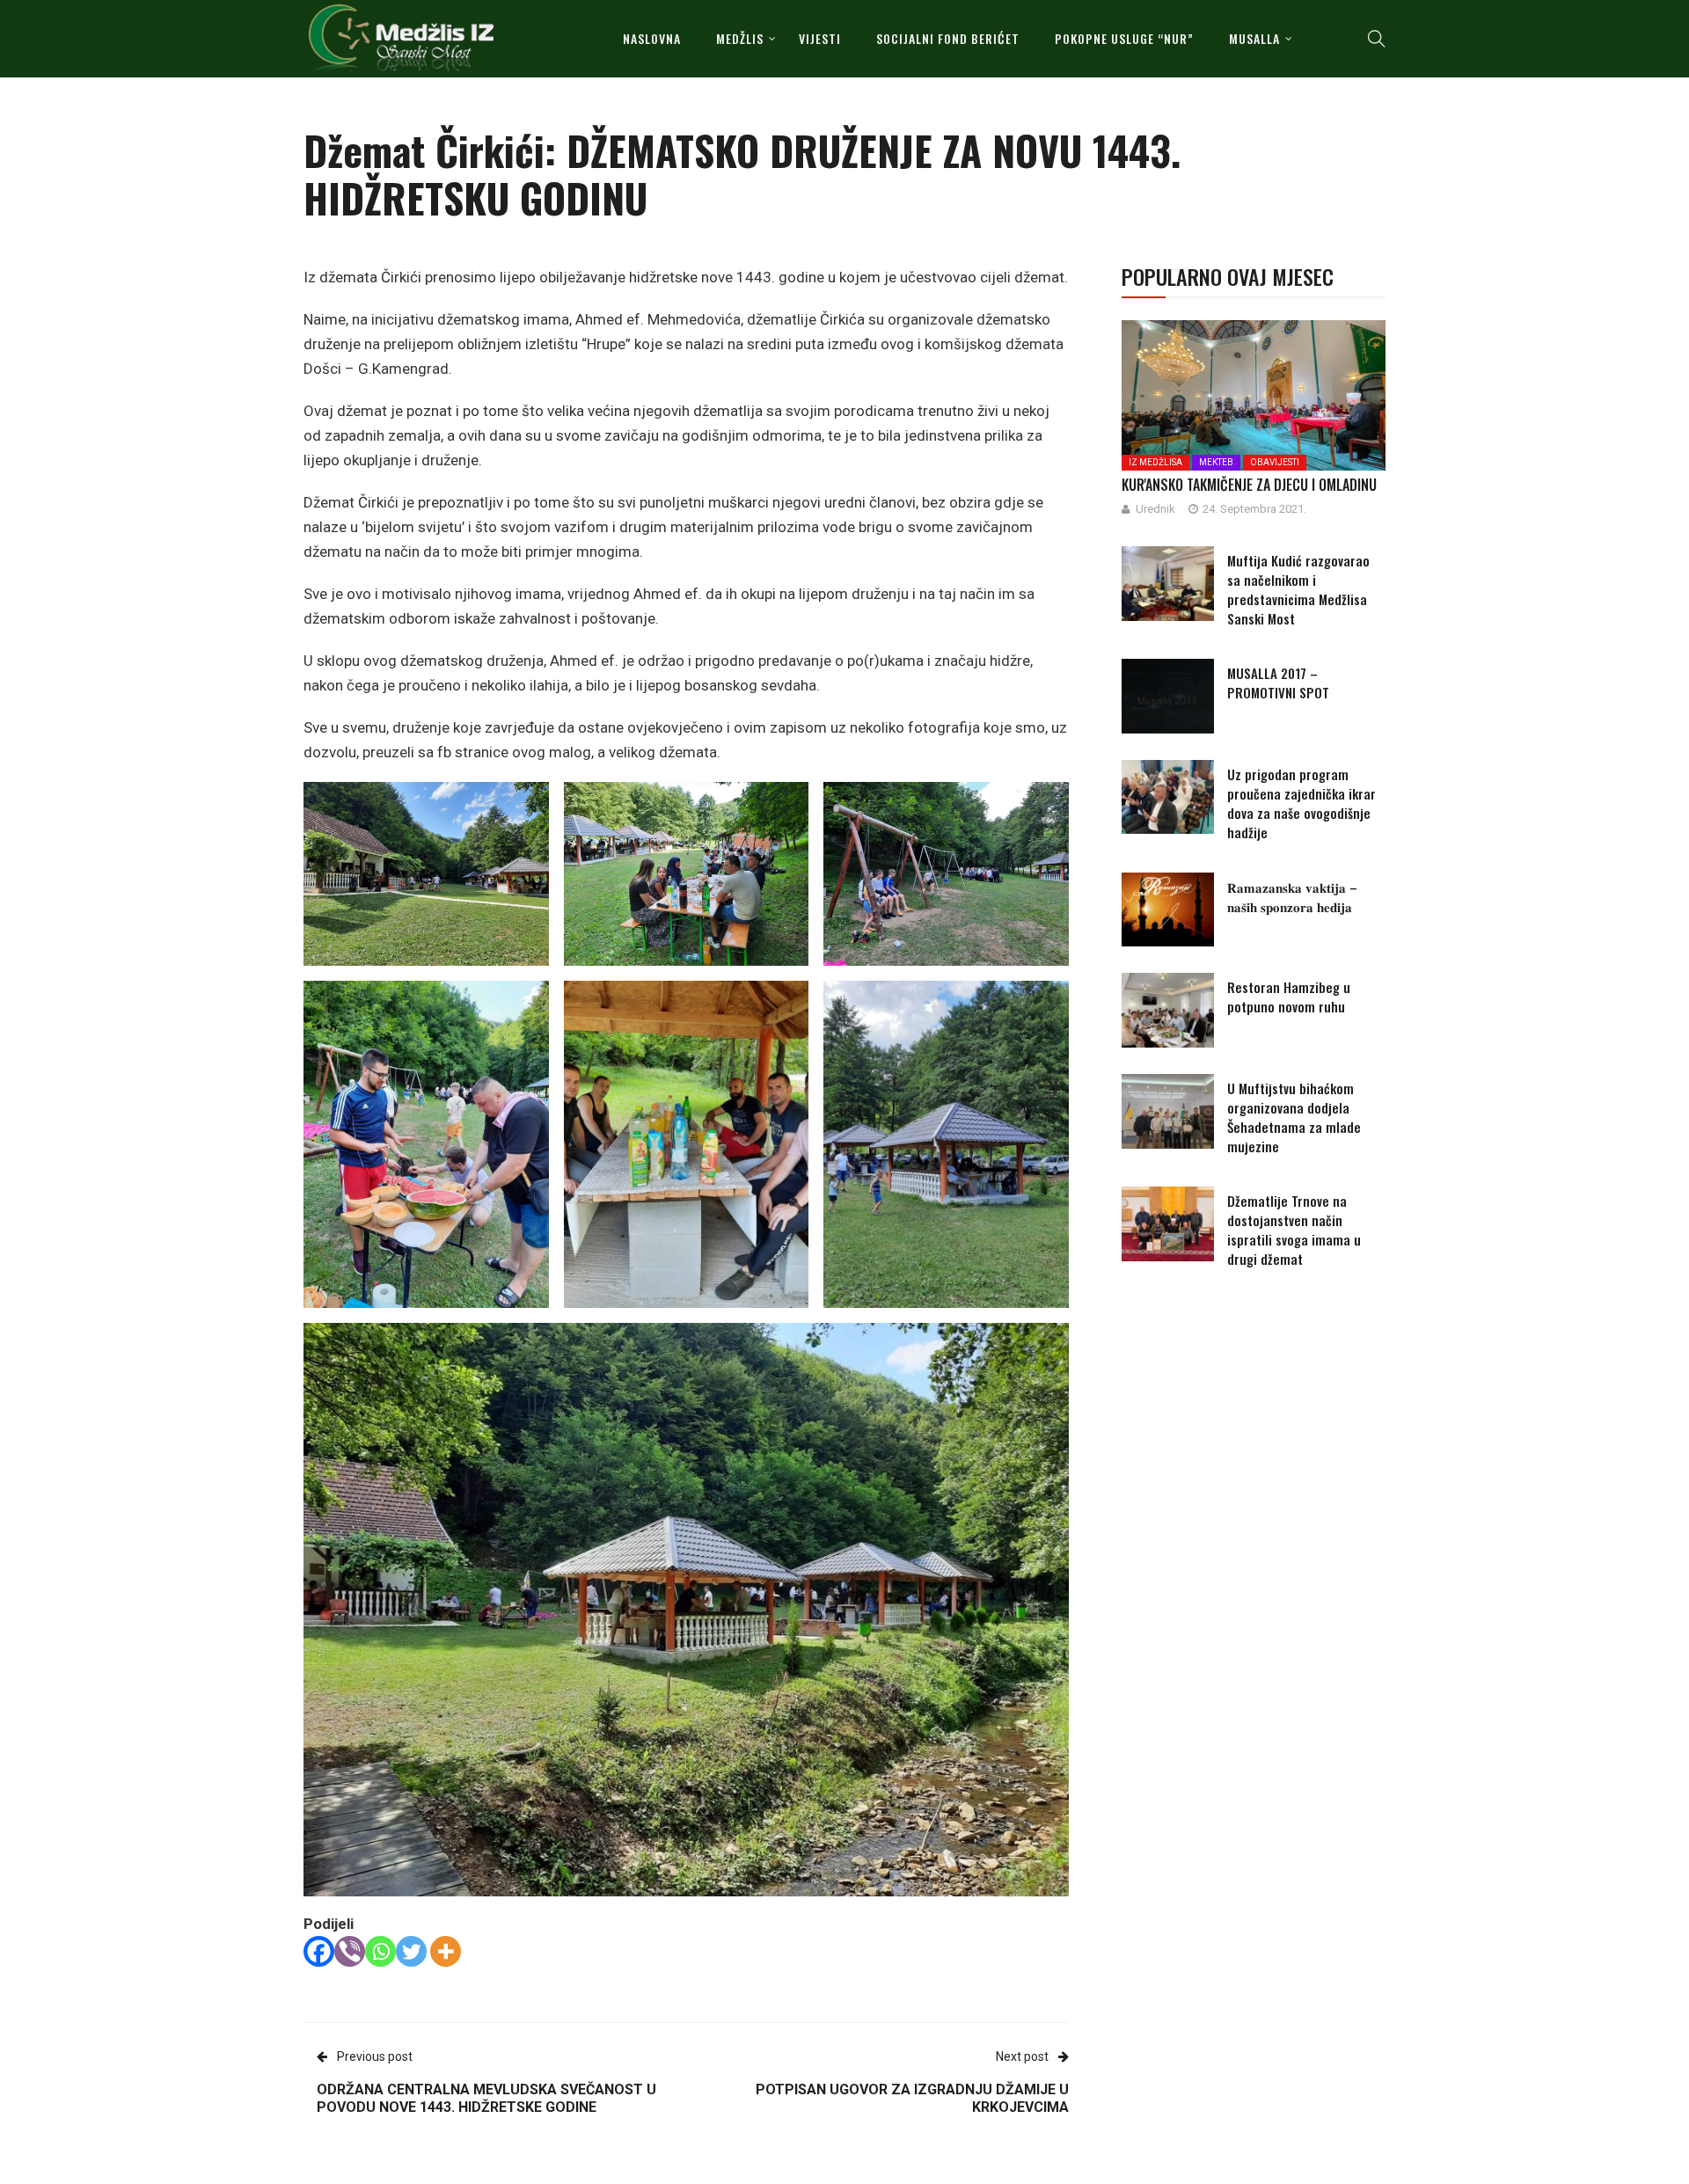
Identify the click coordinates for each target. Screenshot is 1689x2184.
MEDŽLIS (740, 38)
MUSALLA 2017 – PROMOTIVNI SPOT (1278, 683)
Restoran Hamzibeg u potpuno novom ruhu (1289, 997)
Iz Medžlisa (1155, 462)
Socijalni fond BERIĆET (948, 38)
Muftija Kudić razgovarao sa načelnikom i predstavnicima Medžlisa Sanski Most (1298, 589)
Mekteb (1216, 462)
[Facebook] (319, 1951)
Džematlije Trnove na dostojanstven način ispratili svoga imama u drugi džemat (1294, 1230)
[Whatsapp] (380, 1951)
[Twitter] (411, 1951)
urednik (1155, 509)
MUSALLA (1254, 38)
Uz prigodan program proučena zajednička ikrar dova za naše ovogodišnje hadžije (1301, 803)
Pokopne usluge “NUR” (1124, 38)
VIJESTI (820, 38)
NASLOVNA (652, 38)
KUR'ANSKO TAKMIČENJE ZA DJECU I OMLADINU (1249, 485)
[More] (446, 1951)
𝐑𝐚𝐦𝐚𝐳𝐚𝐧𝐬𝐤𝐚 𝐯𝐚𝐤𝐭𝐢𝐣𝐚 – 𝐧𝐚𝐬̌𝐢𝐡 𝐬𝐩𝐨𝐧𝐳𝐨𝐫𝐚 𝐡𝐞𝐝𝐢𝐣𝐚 (1292, 896)
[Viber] (350, 1951)
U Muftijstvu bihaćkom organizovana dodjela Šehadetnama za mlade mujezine (1294, 1117)
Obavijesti (1275, 462)
